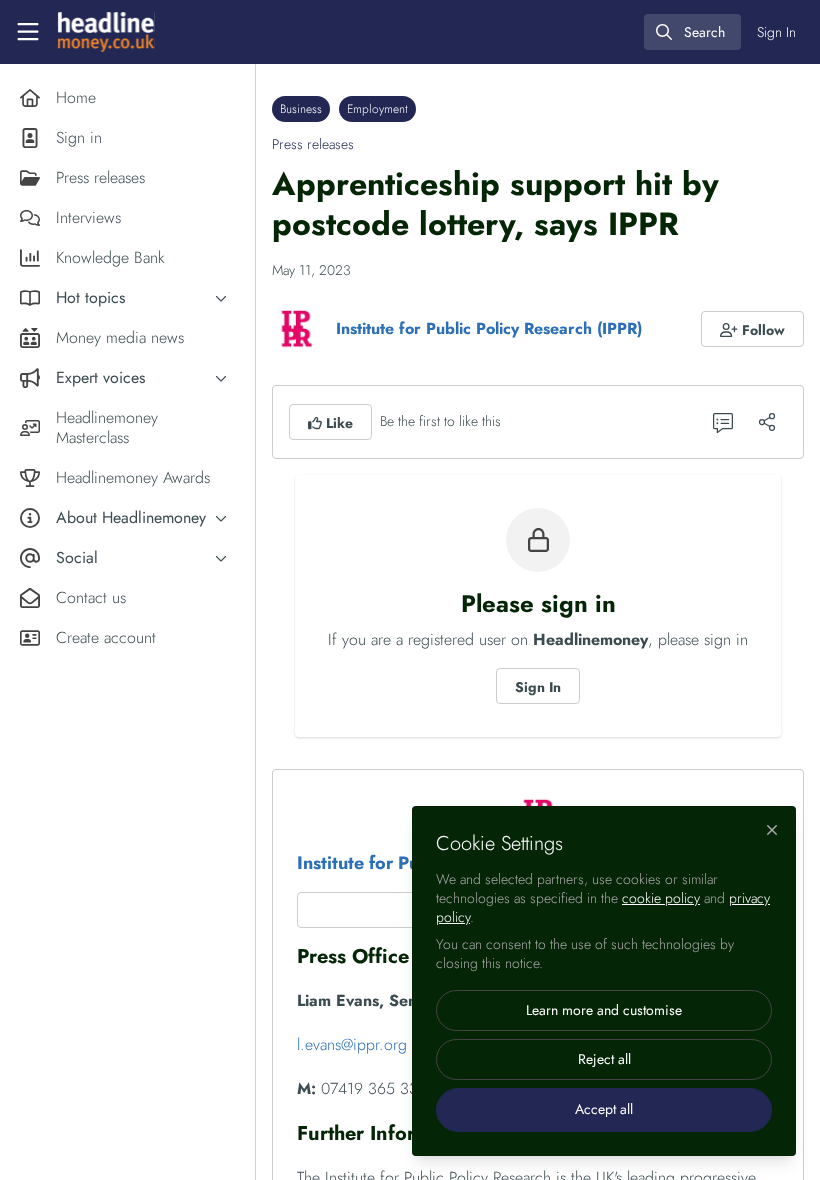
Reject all (604, 1059)
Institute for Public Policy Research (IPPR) (489, 328)
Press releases (313, 144)
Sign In (538, 687)
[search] (692, 32)
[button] (753, 329)
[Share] (767, 422)
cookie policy (661, 898)
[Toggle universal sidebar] (28, 32)
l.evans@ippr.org (352, 1044)
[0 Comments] (723, 422)
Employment (377, 109)
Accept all (604, 1109)
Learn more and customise (604, 1010)
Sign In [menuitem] (776, 32)
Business (301, 109)
